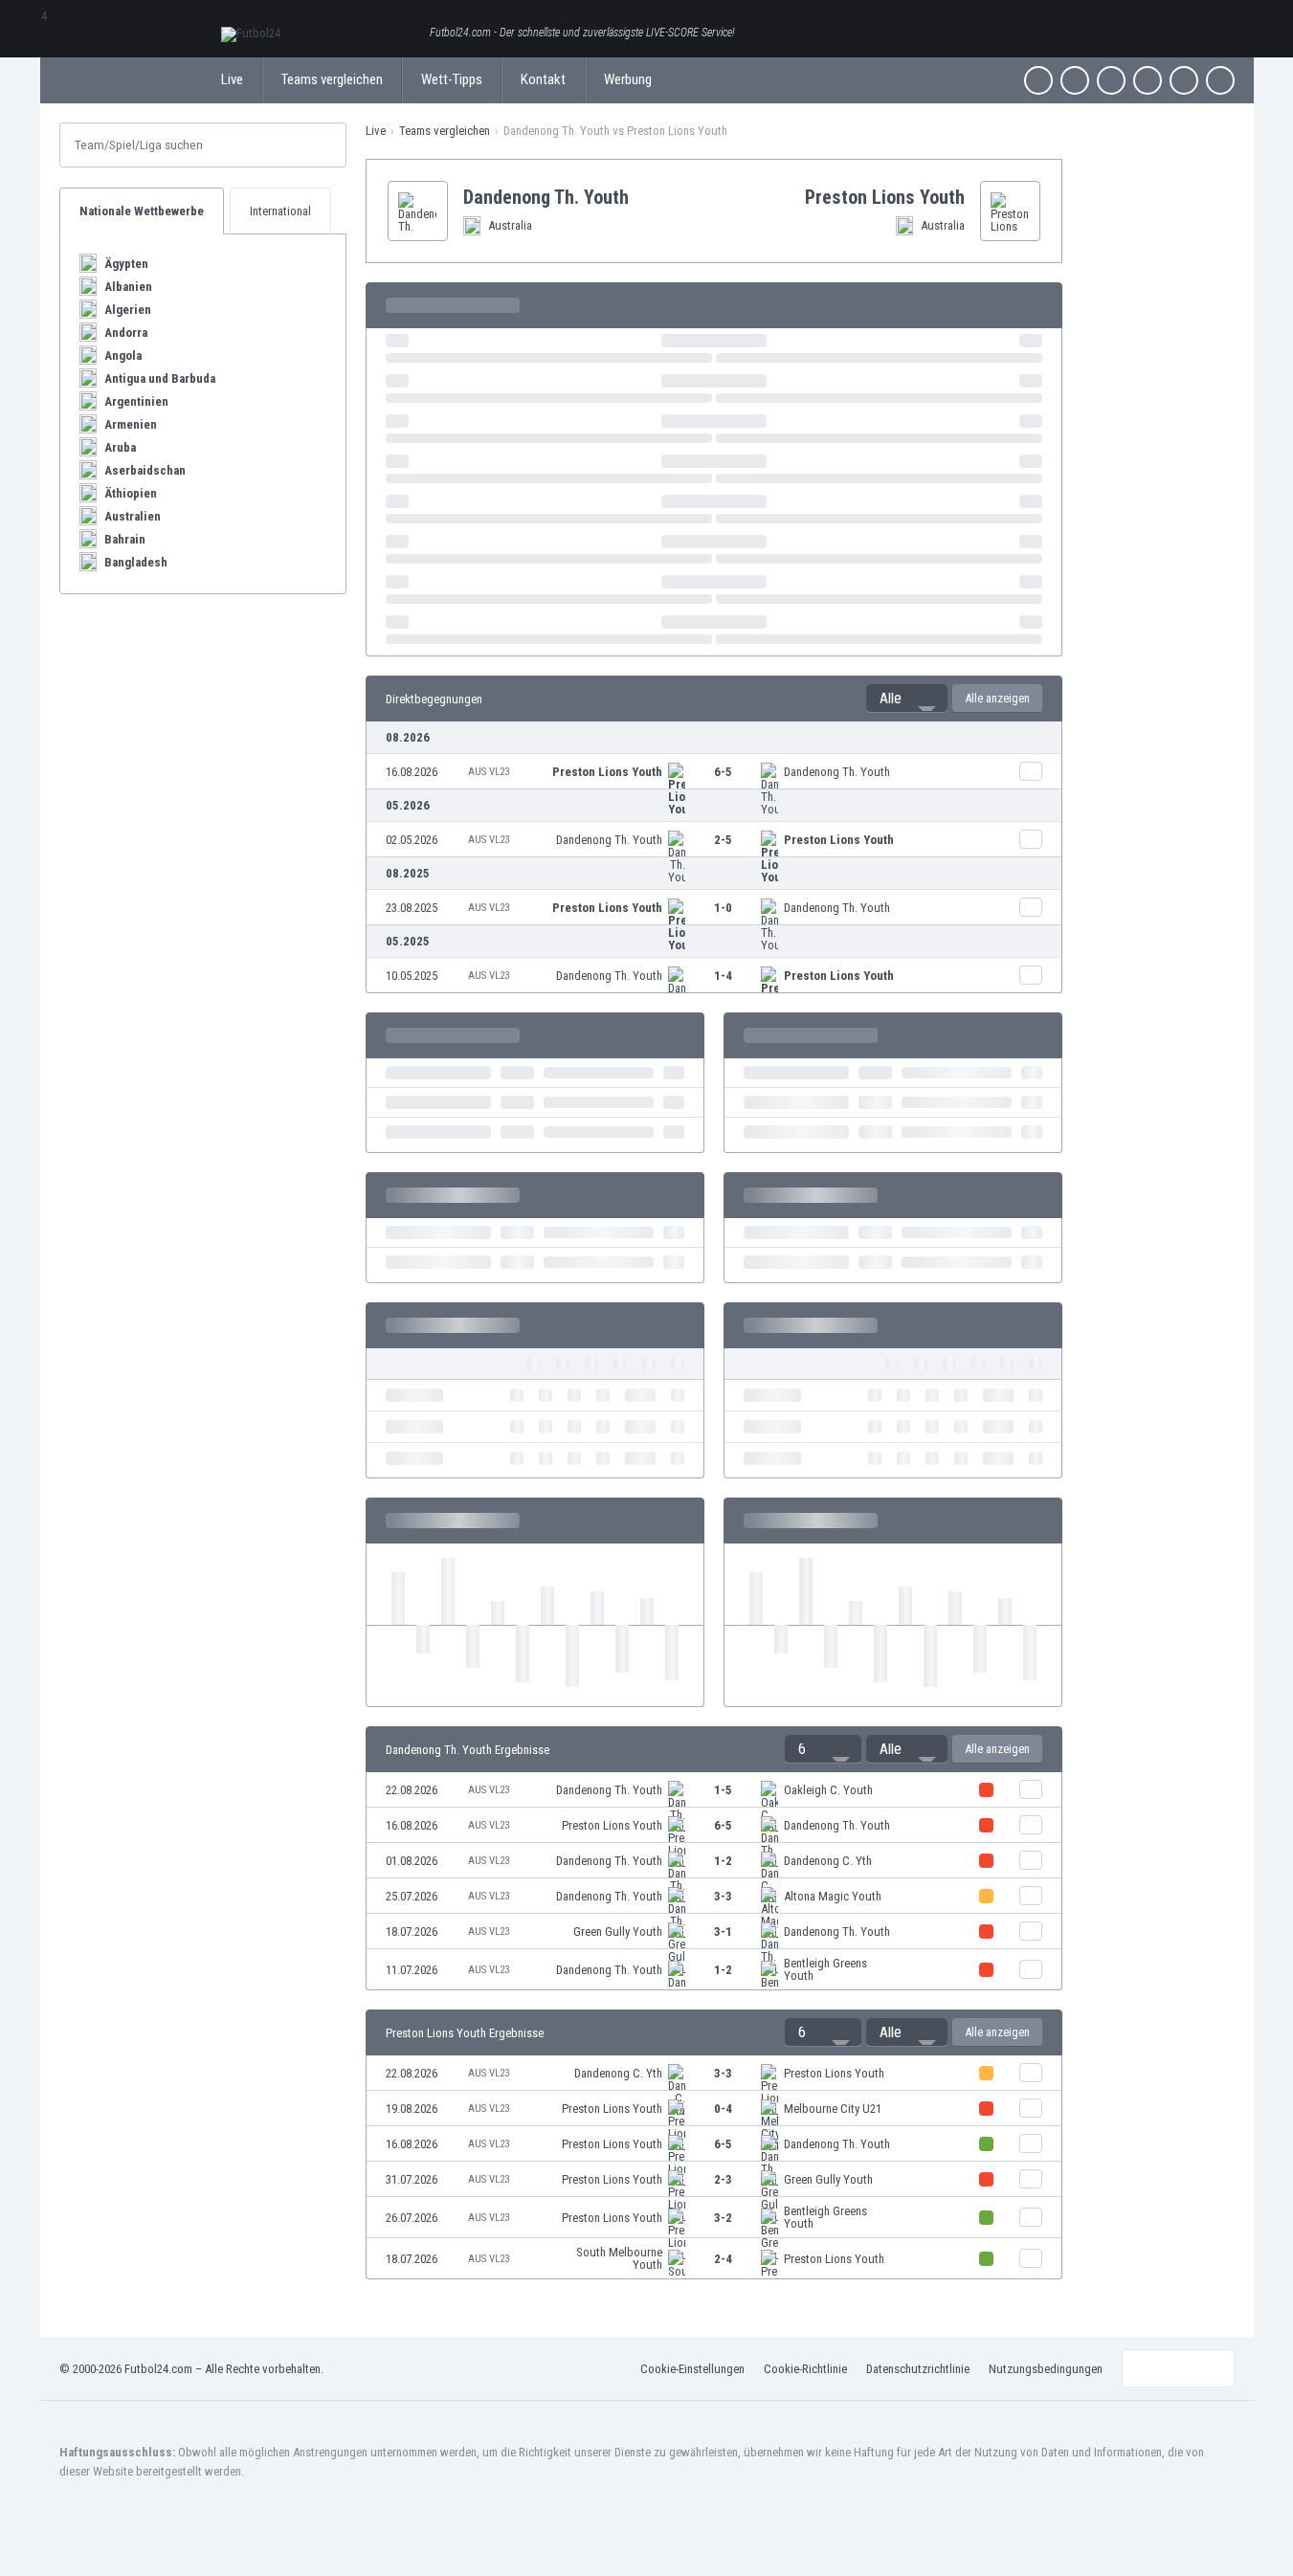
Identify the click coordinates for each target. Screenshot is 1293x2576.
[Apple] (1148, 80)
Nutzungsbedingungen (1046, 2369)
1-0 (723, 908)
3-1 (723, 1932)
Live (232, 79)
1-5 (723, 1790)
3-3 (723, 1896)
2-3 (723, 2179)
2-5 (723, 840)
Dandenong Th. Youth (837, 772)
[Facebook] (1038, 80)
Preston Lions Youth (607, 772)
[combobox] (907, 699)
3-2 (723, 2218)
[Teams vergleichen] (1031, 771)
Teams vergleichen (332, 79)
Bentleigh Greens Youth (825, 1969)
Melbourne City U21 (833, 2109)
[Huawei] (1220, 80)
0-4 (723, 2109)
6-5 (723, 772)
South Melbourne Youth (619, 2258)
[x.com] (1075, 80)
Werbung (628, 79)
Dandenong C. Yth (828, 1861)
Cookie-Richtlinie (805, 2369)
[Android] (1184, 80)
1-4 (723, 976)
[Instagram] (1111, 80)
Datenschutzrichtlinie (918, 2369)
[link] (714, 772)
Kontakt (543, 79)
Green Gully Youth (618, 1932)
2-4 (723, 2259)
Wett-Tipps (452, 79)
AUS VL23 (489, 772)
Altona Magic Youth (833, 1896)
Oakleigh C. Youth (828, 1790)
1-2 (723, 1861)
